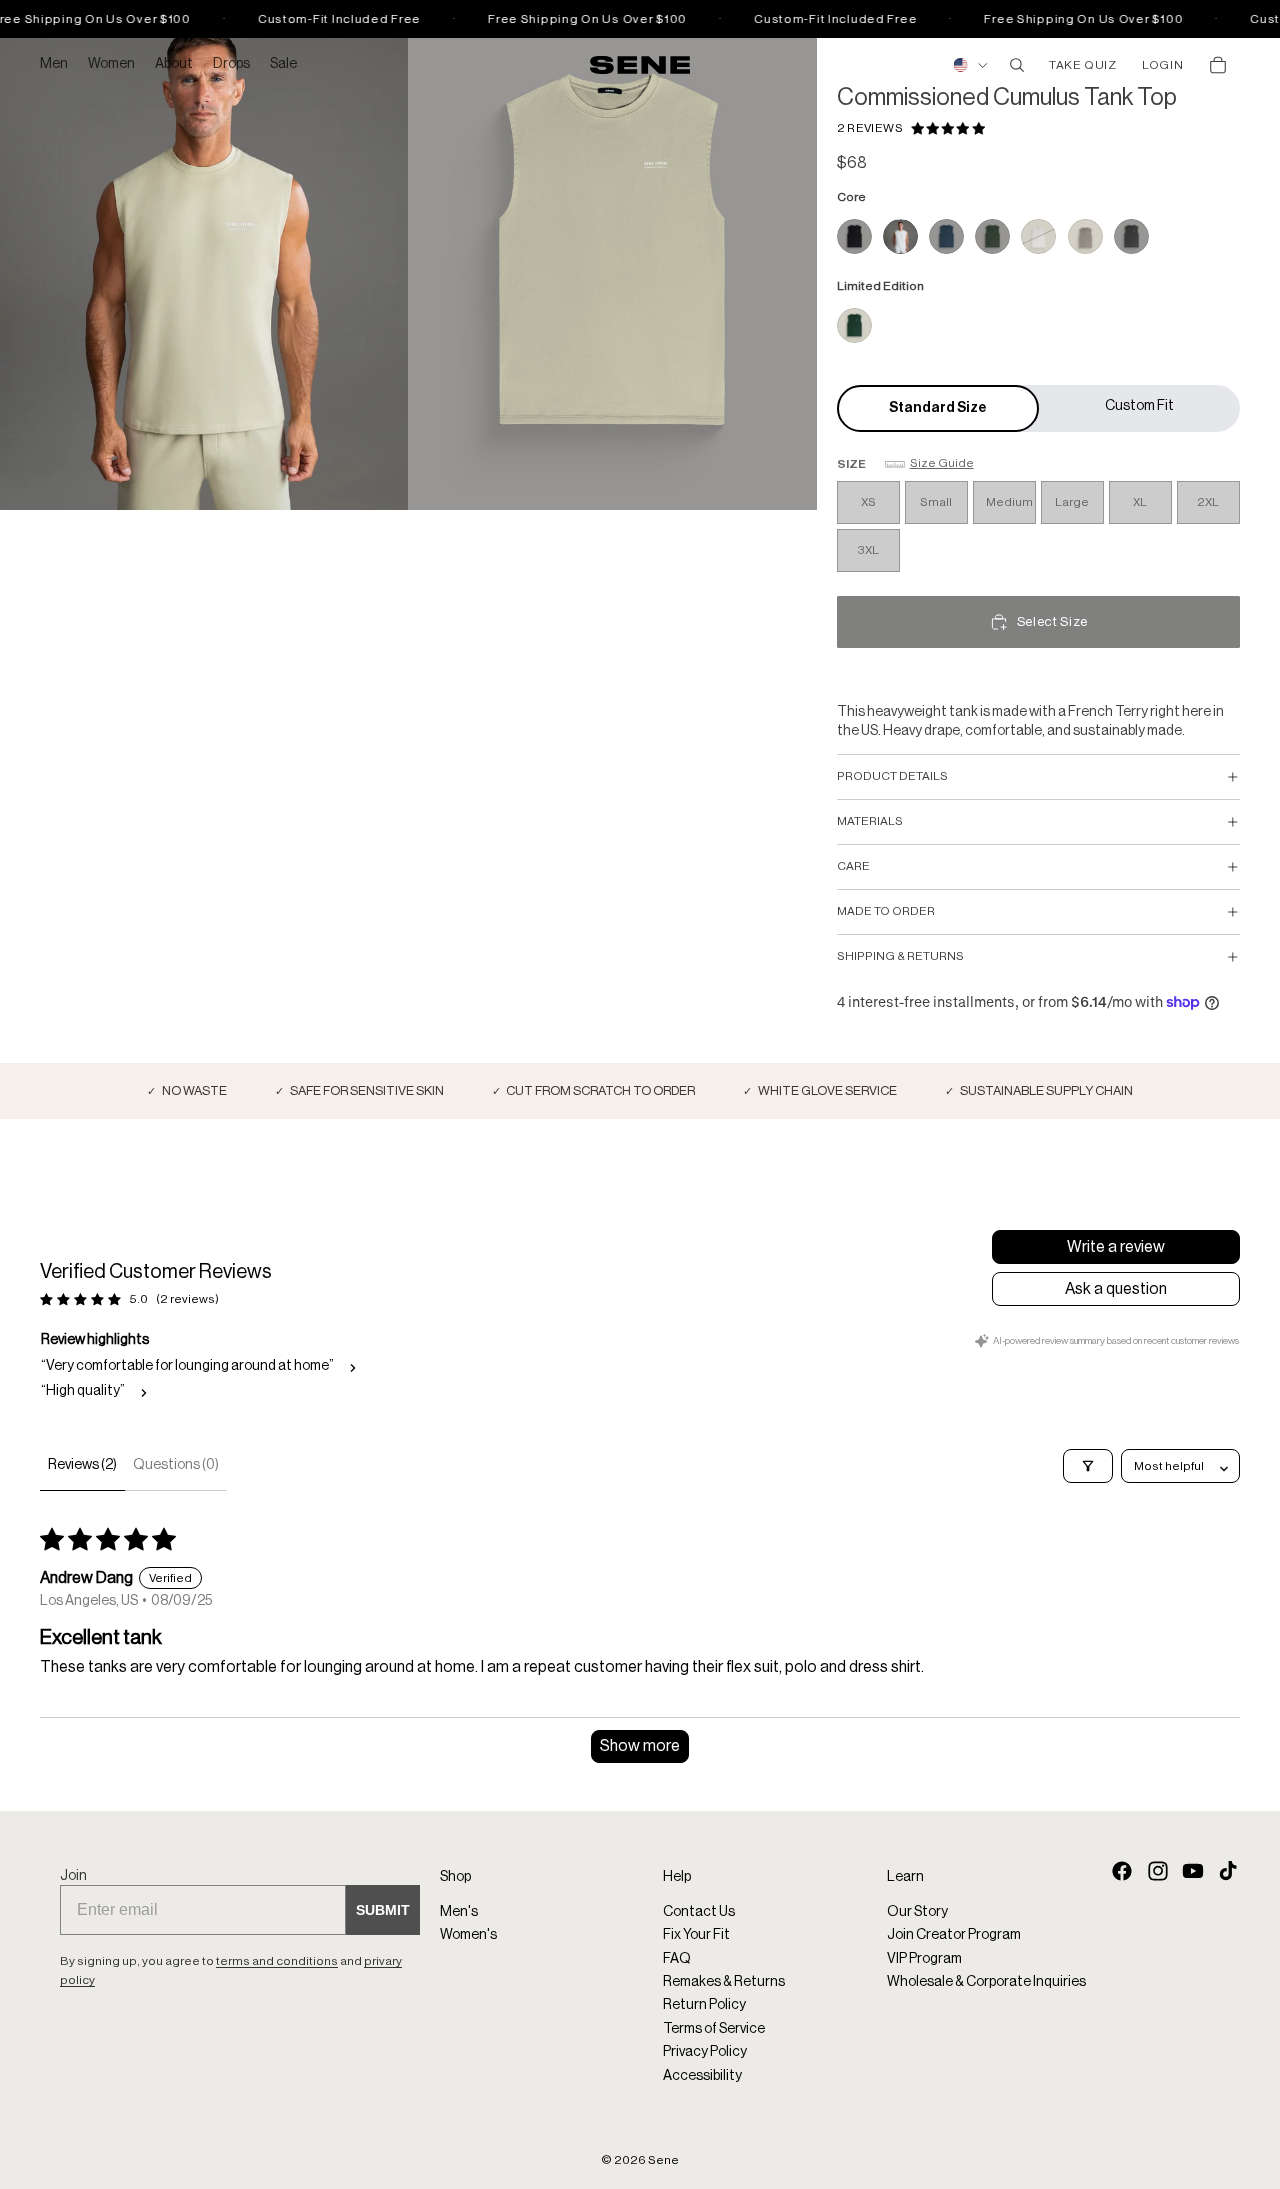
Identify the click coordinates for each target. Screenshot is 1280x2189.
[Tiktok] (1228, 1871)
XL (1140, 502)
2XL (1208, 502)
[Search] (1017, 65)
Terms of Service (714, 2029)
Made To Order (886, 911)
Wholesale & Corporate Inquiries (986, 1982)
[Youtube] (1193, 1871)
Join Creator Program (954, 1936)
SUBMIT (383, 1911)
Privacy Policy (705, 2052)
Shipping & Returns (900, 956)
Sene (663, 2160)
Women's (468, 1936)
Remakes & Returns (724, 1982)
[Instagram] (1158, 1871)
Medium (1009, 502)
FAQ (677, 1959)
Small (936, 502)
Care (853, 866)
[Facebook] (1122, 1871)
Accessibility (702, 2076)
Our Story (917, 1912)
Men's (459, 1912)
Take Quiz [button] (1082, 65)
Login (1162, 65)
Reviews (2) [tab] (82, 1465)
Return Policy (704, 2006)
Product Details (892, 776)
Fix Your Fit (696, 1936)
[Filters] (1088, 1466)
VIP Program (924, 1959)
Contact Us (699, 1912)
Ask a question (1116, 1289)
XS (868, 502)
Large (1072, 502)
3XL (868, 550)
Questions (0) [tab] (176, 1465)
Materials (870, 821)
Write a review (1116, 1247)
